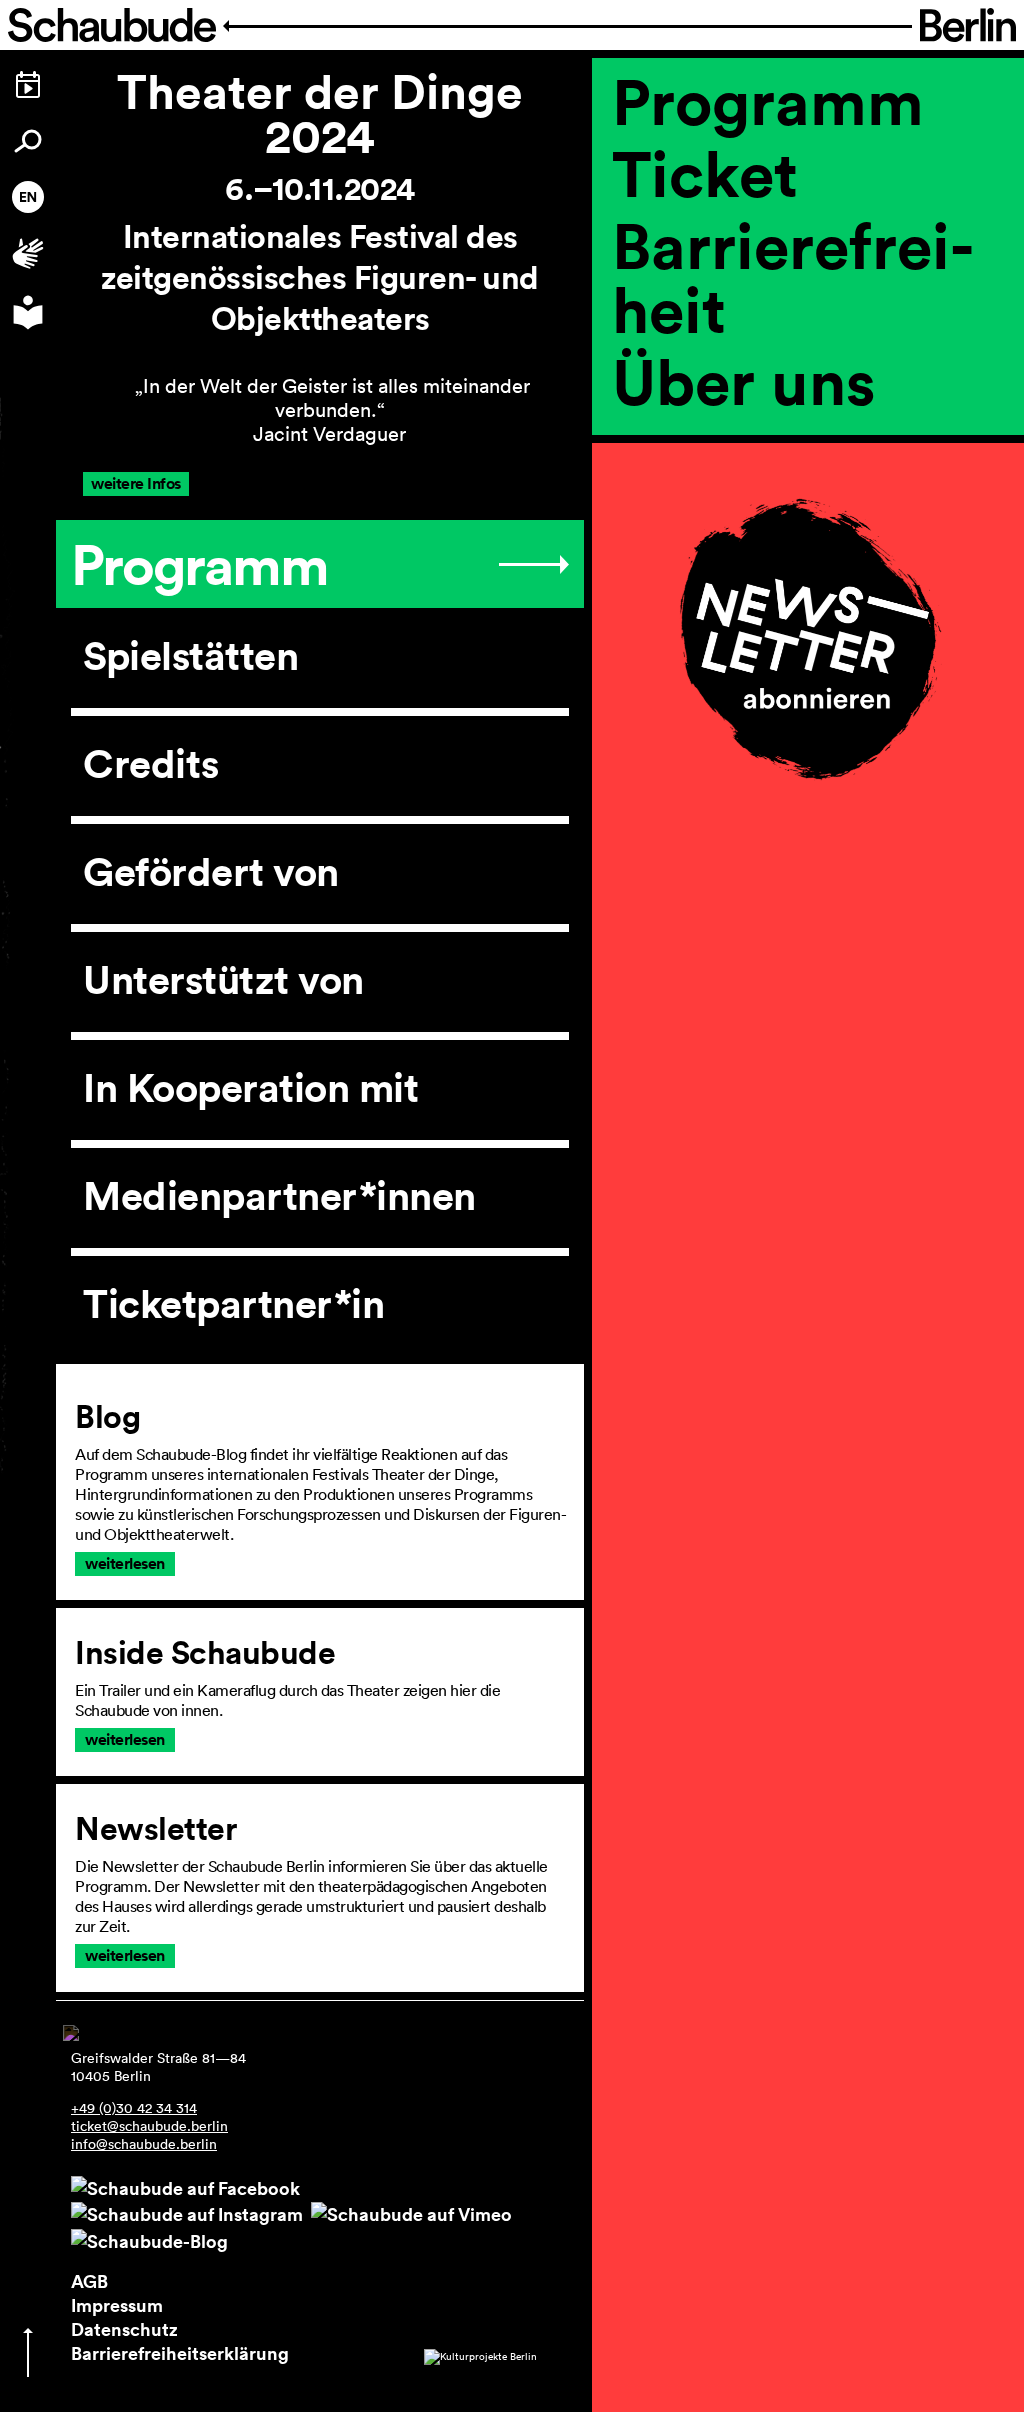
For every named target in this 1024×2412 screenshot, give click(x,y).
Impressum (117, 2305)
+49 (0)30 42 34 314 (134, 2108)
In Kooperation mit (250, 1088)
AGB (89, 2281)
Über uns (744, 381)
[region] (808, 449)
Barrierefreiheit (793, 277)
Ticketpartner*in (233, 1304)
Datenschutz (124, 2329)
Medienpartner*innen (279, 1196)
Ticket (705, 173)
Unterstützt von (223, 980)
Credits (151, 764)
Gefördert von (211, 872)
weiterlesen (125, 1563)
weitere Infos (136, 483)
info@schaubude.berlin (144, 2144)
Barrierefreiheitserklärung (180, 2353)
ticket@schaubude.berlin (149, 2126)
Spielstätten (190, 656)
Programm (768, 101)
